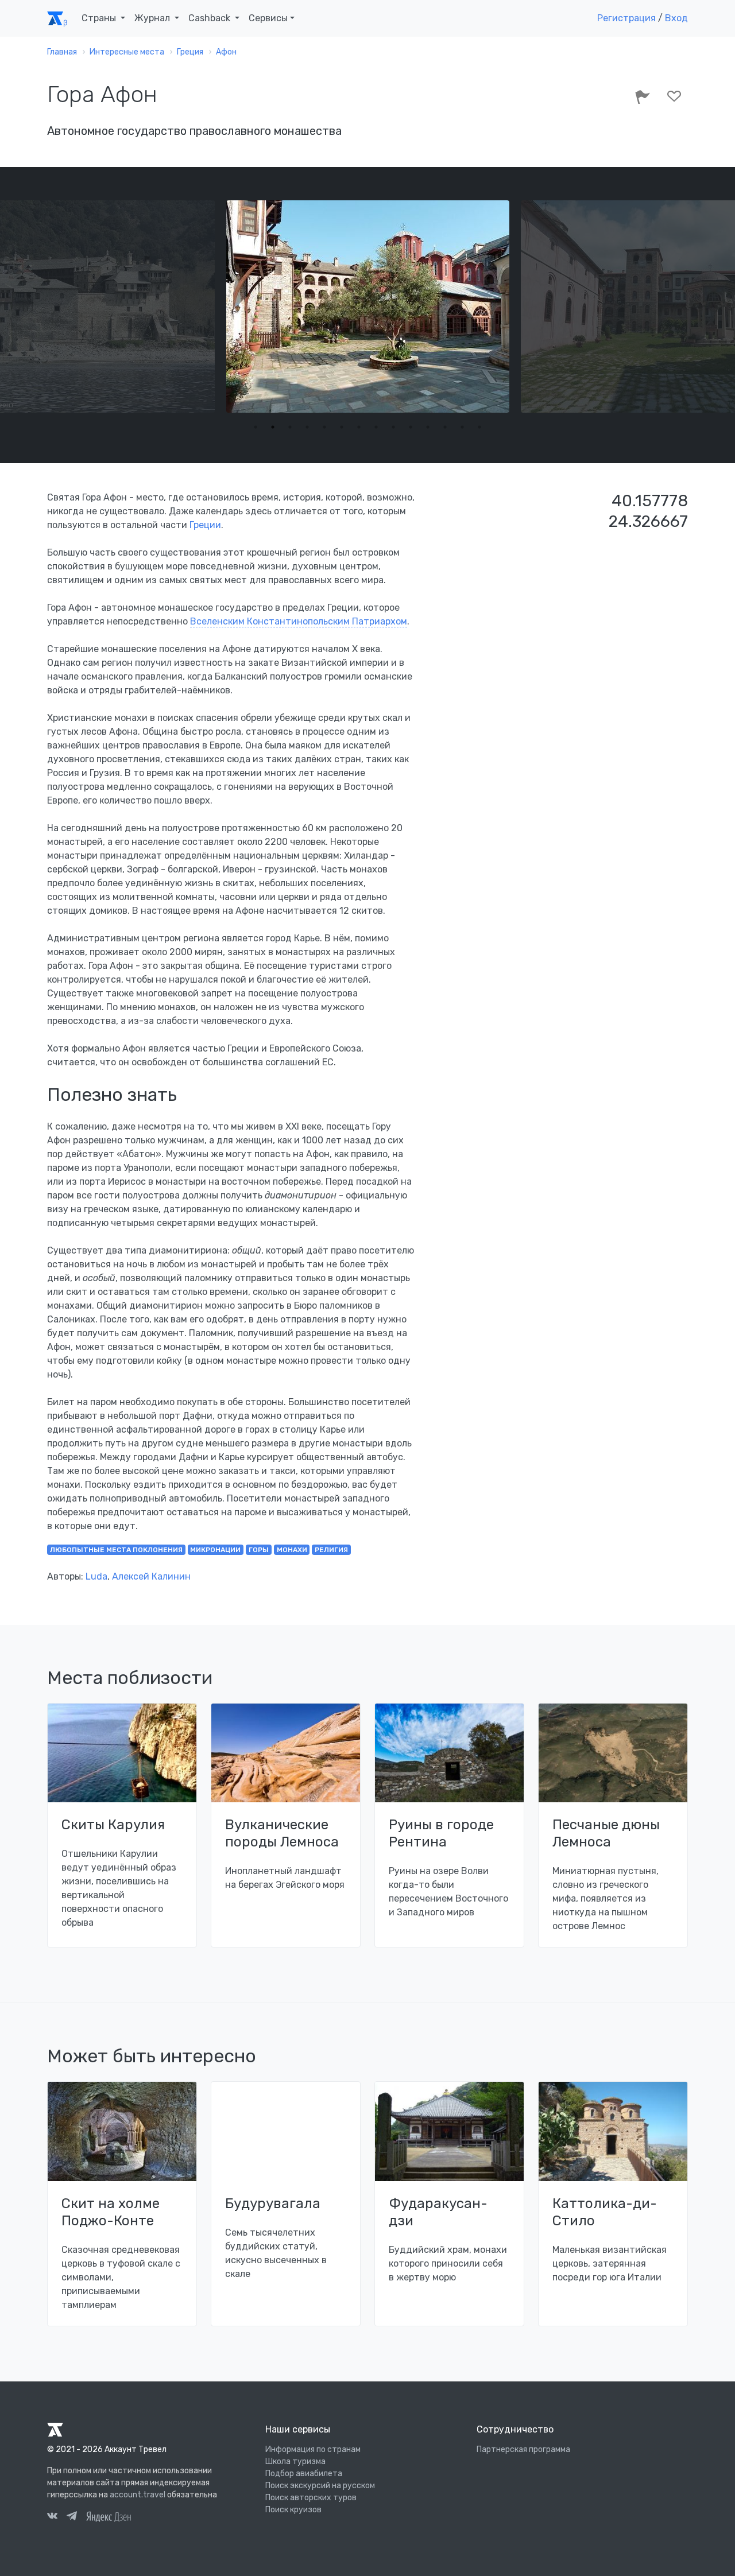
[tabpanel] (368, 307)
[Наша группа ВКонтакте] (52, 2517)
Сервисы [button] (268, 18)
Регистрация (626, 18)
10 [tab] (411, 427)
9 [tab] (393, 427)
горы (259, 1550)
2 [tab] (273, 427)
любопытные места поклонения (116, 1550)
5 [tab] (324, 427)
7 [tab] (359, 427)
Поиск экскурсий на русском (320, 2486)
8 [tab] (376, 427)
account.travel (138, 2495)
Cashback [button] (210, 18)
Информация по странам (313, 2449)
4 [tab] (307, 427)
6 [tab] (342, 427)
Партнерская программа (523, 2449)
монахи (292, 1550)
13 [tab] (462, 427)
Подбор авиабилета (304, 2474)
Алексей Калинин (151, 1576)
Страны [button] (100, 18)
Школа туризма (295, 2461)
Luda (96, 1576)
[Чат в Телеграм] (72, 2517)
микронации (215, 1550)
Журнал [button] (153, 18)
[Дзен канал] (109, 2516)
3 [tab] (290, 427)
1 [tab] (256, 427)
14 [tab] (479, 427)
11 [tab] (428, 427)
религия (331, 1550)
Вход (676, 18)
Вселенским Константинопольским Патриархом (299, 621)
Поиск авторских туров (311, 2498)
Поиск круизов (293, 2510)
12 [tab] (445, 427)
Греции (205, 525)
